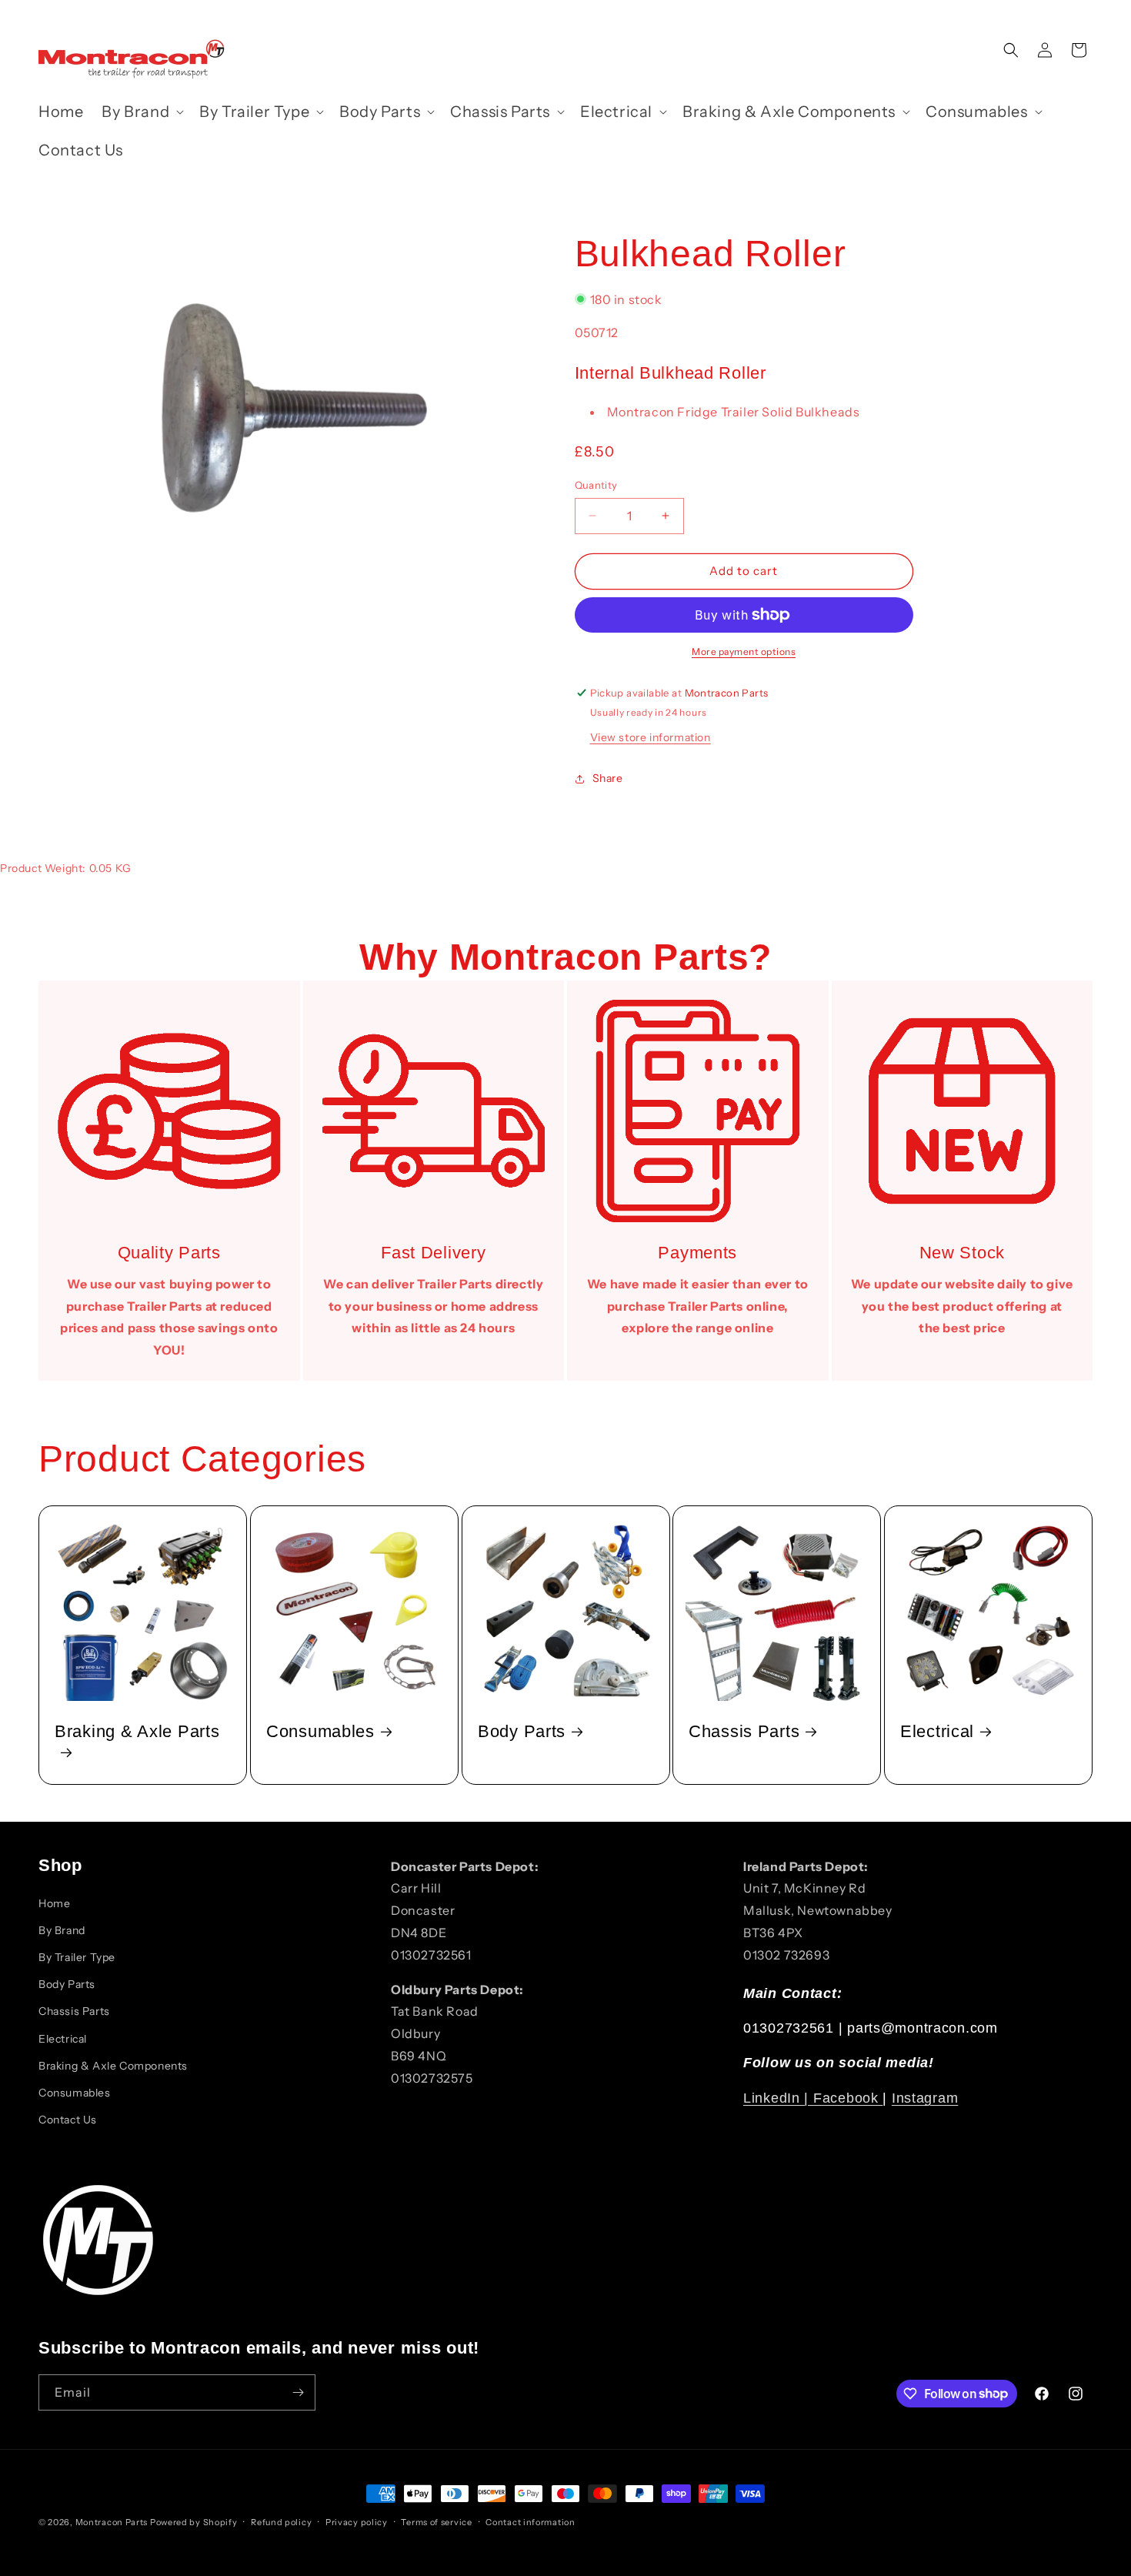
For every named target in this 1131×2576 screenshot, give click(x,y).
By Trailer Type (77, 1957)
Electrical (937, 1731)
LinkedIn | (778, 2098)
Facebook (848, 2098)
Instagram (925, 2098)
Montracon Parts (112, 2522)
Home (54, 1903)
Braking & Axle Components (113, 2066)
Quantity (596, 485)
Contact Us (68, 2120)
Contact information (530, 2521)
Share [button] (608, 778)
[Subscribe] (298, 2392)
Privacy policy (357, 2521)
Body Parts (522, 1731)
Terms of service (436, 2521)
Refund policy (281, 2521)
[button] (141, 112)
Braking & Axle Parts (137, 1731)
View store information (651, 737)
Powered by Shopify (194, 2522)
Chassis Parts (744, 1731)
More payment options (744, 652)
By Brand (62, 1930)
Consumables (320, 1731)
